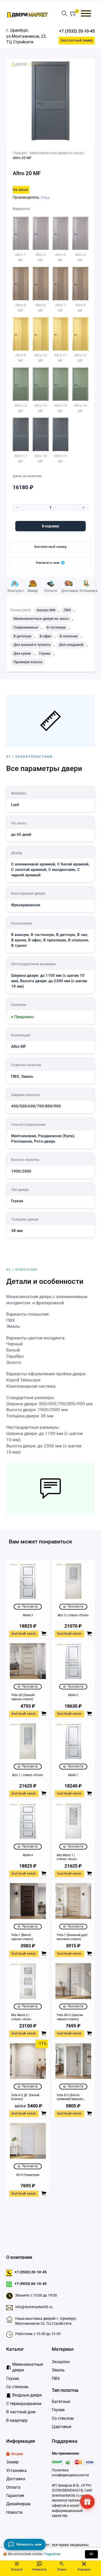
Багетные (61, 2402)
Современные (26, 627)
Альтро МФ (46, 610)
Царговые (62, 2427)
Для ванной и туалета (32, 645)
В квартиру (17, 2420)
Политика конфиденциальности (70, 2473)
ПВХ (67, 610)
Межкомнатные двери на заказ (57, 153)
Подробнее (52, 2554)
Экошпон (61, 2362)
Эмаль (58, 2370)
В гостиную (56, 627)
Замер (12, 2462)
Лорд (45, 197)
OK (91, 2554)
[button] (73, 14)
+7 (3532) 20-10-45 (77, 31)
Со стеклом (63, 2418)
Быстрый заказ (24, 1634)
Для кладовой (71, 645)
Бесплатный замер (77, 40)
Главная (20, 153)
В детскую (22, 636)
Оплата (13, 2487)
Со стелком (17, 2387)
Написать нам (48, 563)
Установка (16, 2470)
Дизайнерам (18, 2504)
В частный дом (21, 2412)
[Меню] (86, 13)
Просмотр (30, 1606)
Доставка (16, 2479)
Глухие (45, 653)
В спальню (69, 636)
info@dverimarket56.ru (34, 2307)
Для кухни (22, 653)
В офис (45, 636)
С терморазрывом (24, 2404)
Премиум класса (28, 662)
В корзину (51, 526)
